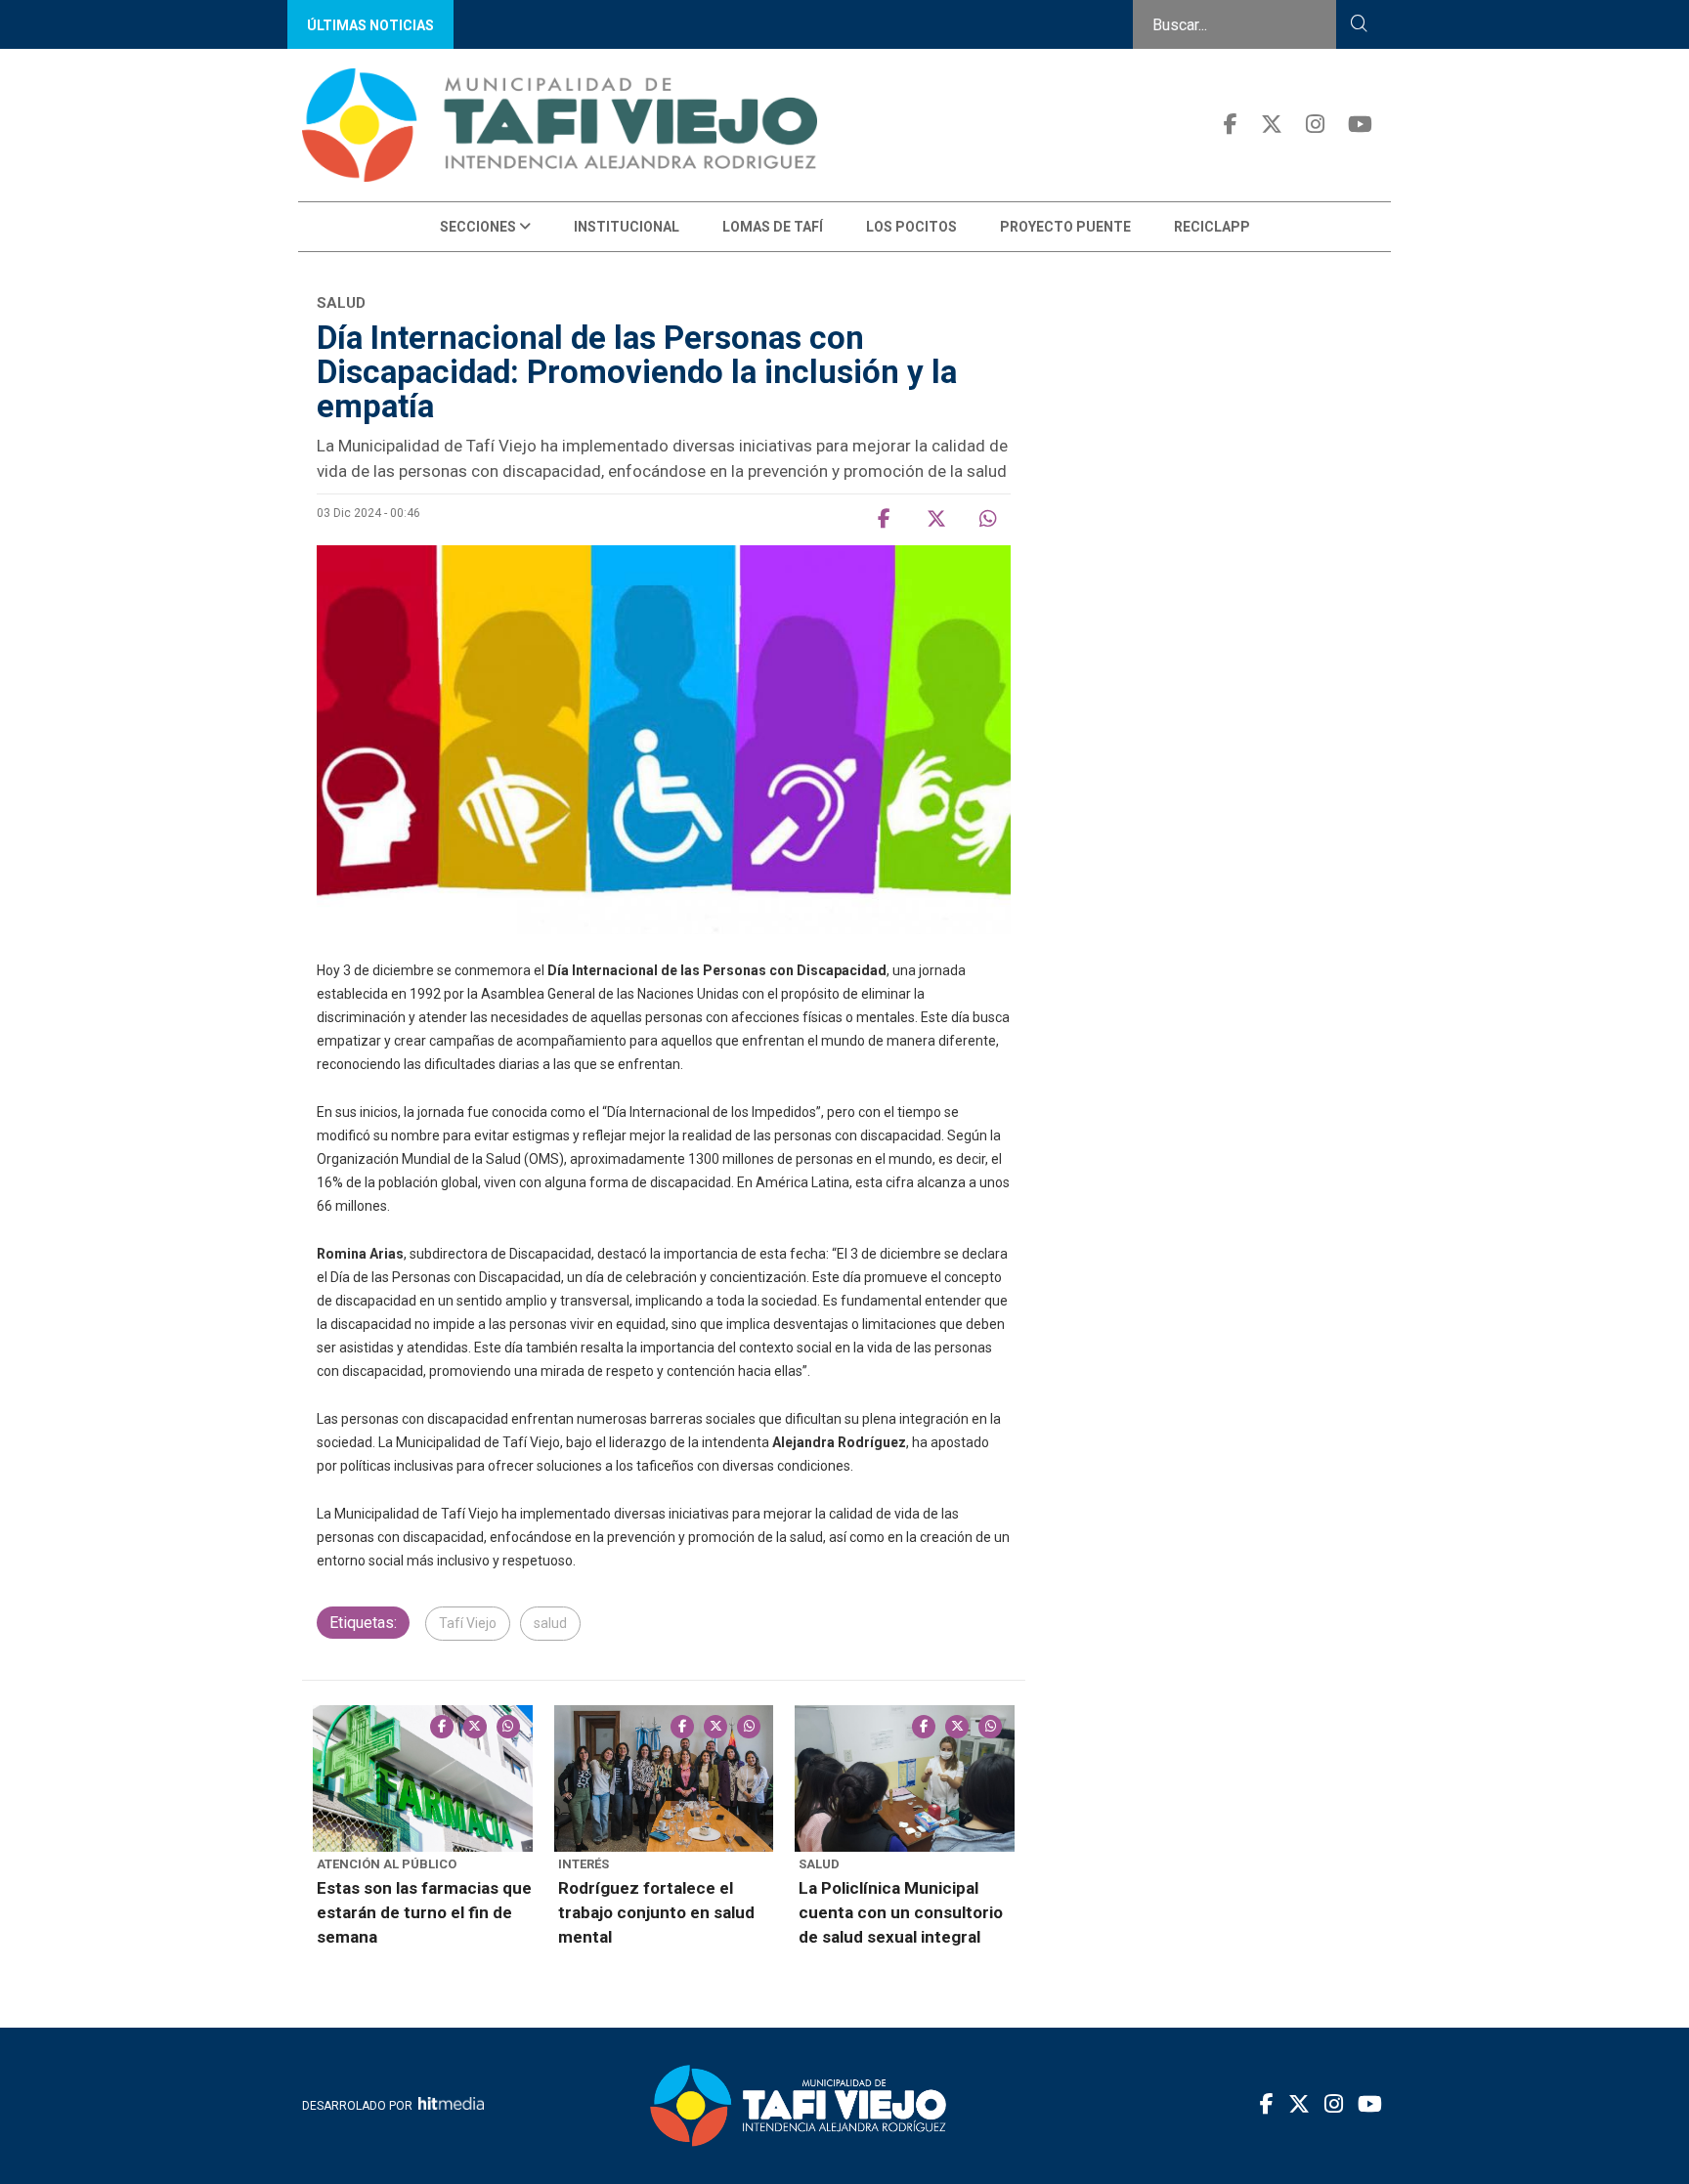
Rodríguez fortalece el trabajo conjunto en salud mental (656, 1912)
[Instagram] (1315, 125)
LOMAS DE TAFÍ (773, 227)
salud (550, 1623)
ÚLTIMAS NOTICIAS (370, 25)
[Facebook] (1231, 125)
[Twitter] (1272, 125)
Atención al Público (387, 1864)
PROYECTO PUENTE (1065, 227)
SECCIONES (479, 227)
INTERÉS (584, 1864)
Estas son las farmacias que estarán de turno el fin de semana (424, 1912)
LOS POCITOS (911, 227)
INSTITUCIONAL (627, 227)
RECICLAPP (1212, 227)
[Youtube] (1360, 125)
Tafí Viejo (468, 1623)
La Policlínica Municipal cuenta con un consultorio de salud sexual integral (901, 1912)
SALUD (819, 1864)
